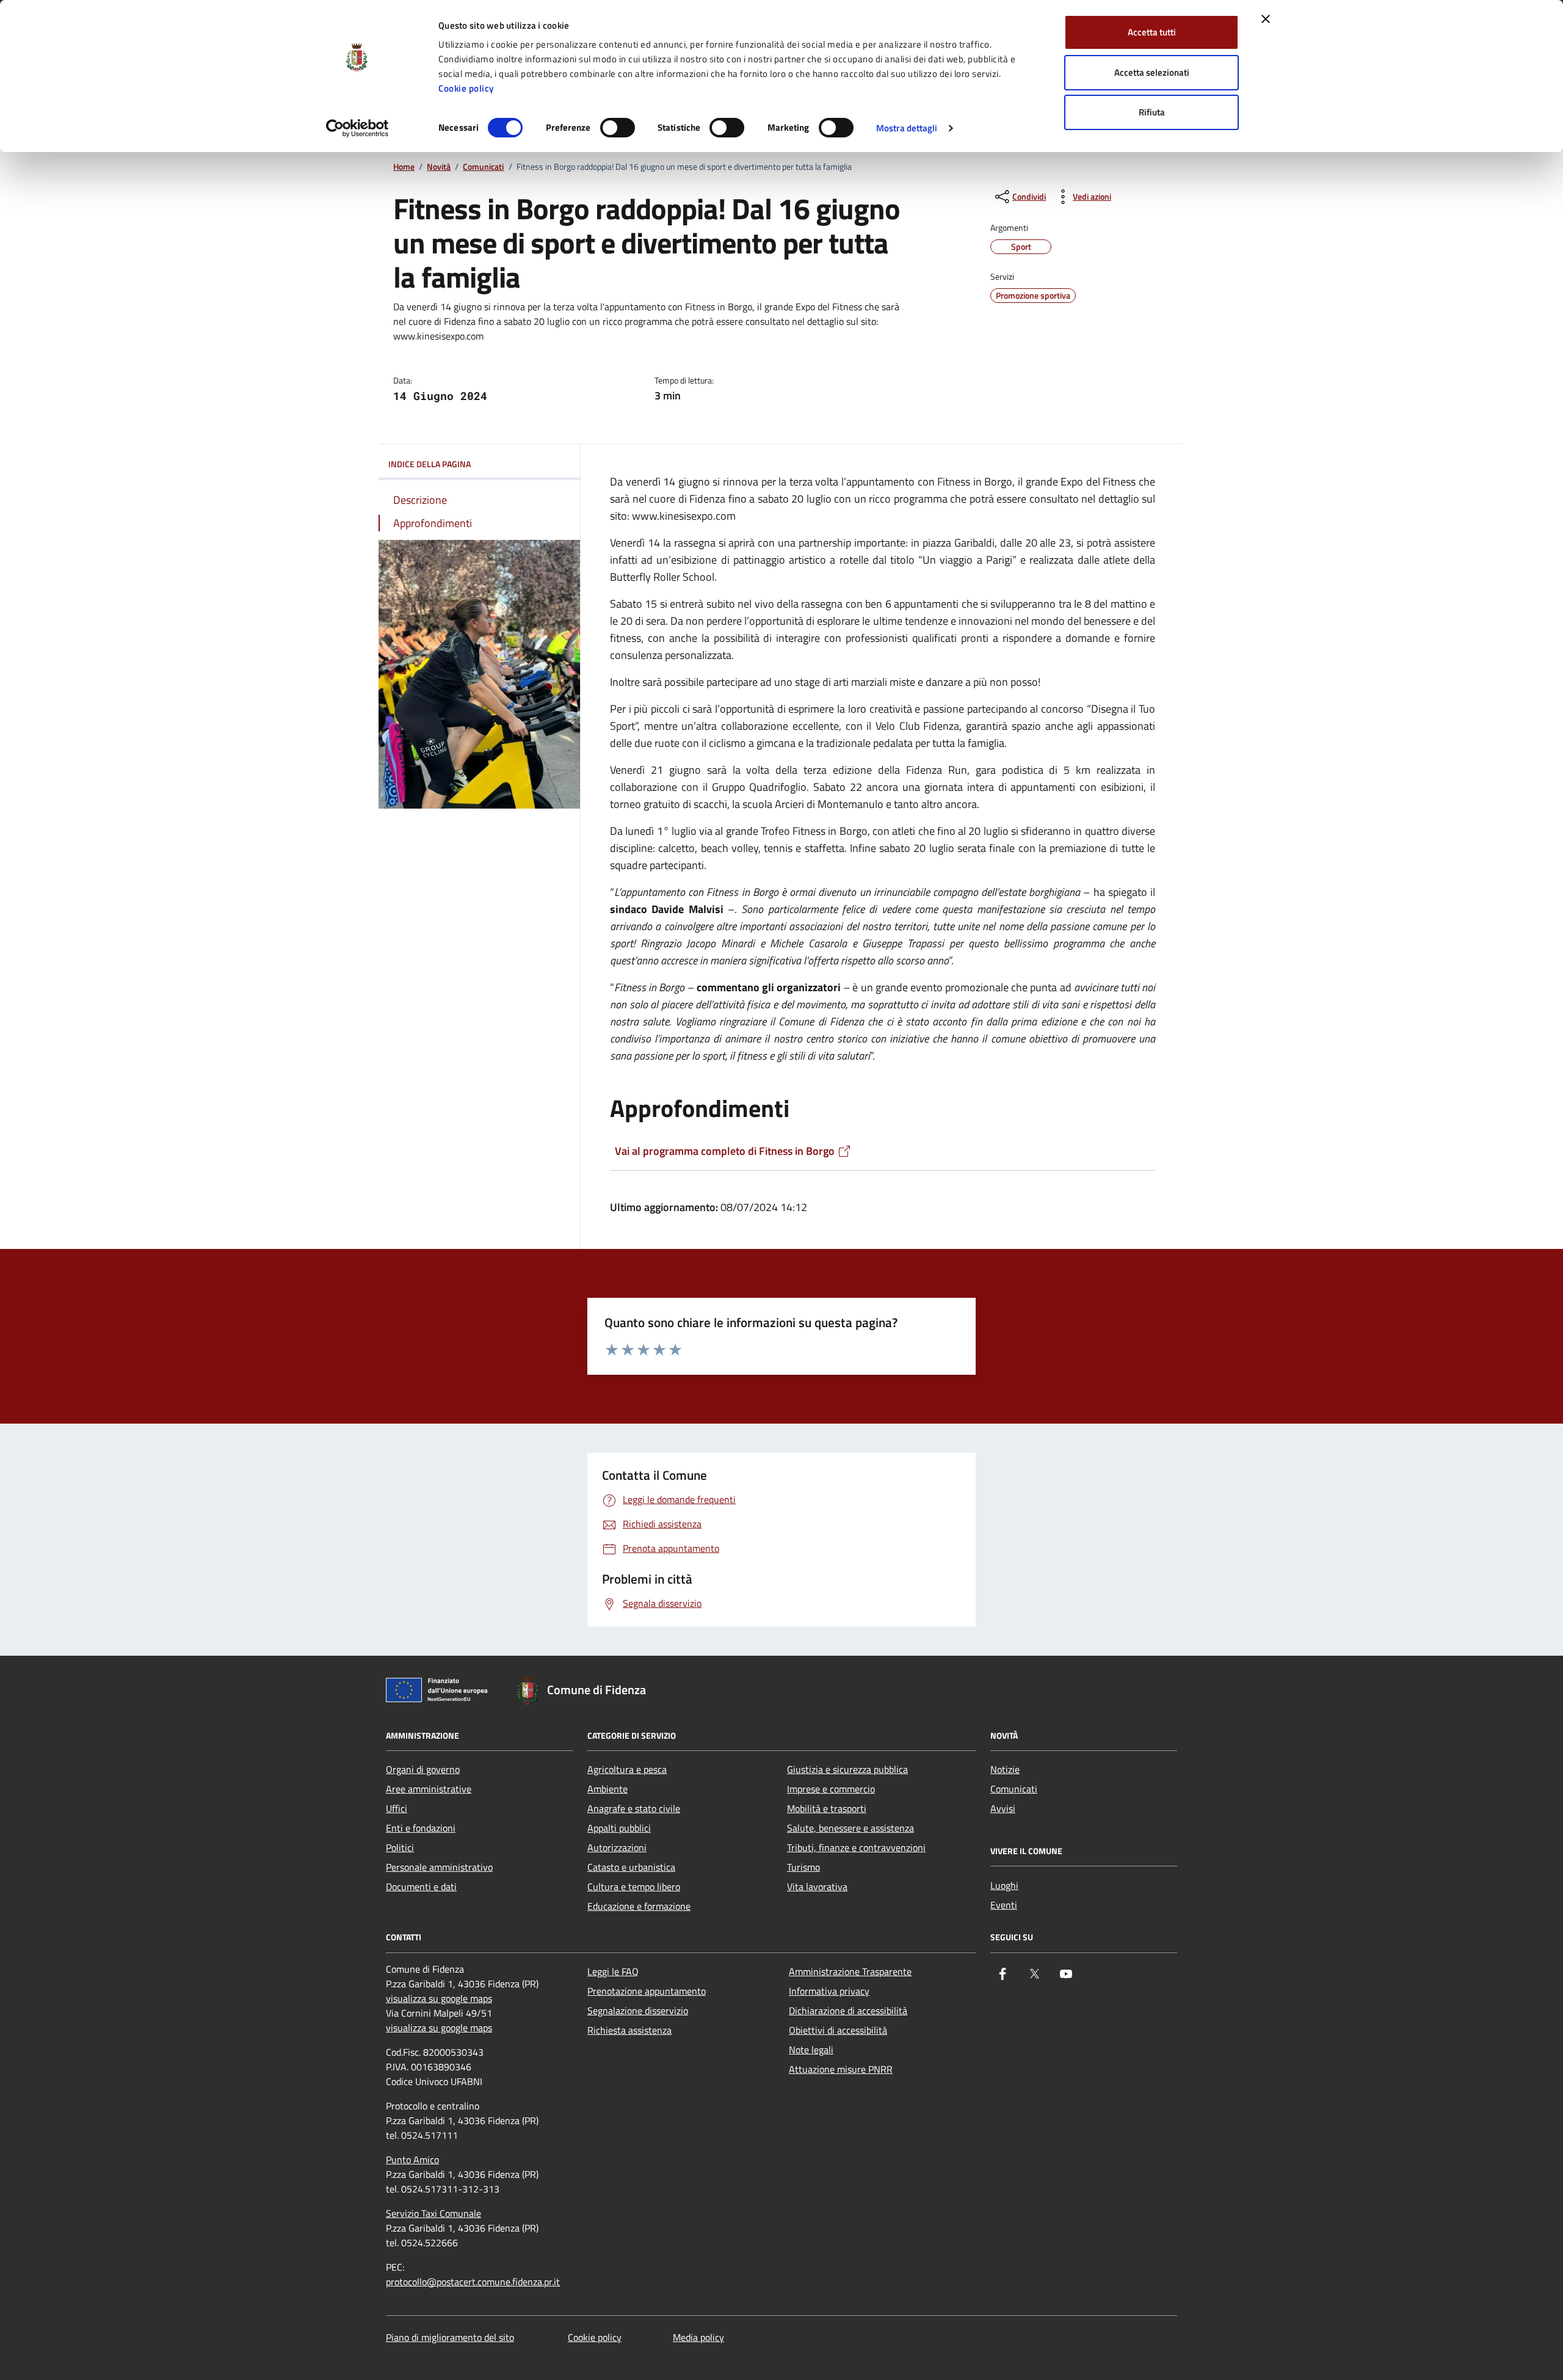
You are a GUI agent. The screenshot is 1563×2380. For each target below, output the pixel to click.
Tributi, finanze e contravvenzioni (856, 1847)
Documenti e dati (421, 1887)
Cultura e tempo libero (634, 1887)
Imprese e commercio (831, 1789)
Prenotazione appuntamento (647, 1991)
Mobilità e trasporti (827, 1808)
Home (404, 167)
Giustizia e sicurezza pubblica (847, 1769)
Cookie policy (466, 88)
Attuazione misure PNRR (841, 2069)
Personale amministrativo (439, 1867)
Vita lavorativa (817, 1887)
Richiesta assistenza (629, 2030)
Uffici (397, 1808)
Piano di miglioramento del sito (450, 2337)
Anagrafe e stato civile (634, 1808)
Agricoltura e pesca (627, 1769)
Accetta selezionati (1152, 72)
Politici (400, 1847)
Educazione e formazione (639, 1906)
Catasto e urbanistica (631, 1867)
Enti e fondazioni (421, 1828)
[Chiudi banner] (1266, 19)
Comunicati (483, 167)
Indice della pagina (430, 464)
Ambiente (607, 1789)
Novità (439, 167)
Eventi (1004, 1905)
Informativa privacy (829, 1991)
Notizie (1005, 1769)
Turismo (803, 1867)
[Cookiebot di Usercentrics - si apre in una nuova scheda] (357, 128)
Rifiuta (1152, 112)
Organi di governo (423, 1769)
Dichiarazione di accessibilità (848, 2011)
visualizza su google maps (439, 1998)
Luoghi (1004, 1885)
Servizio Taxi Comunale (433, 2213)
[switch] (618, 128)
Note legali (811, 2050)
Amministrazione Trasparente (850, 1971)
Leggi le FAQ (613, 1971)
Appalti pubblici (619, 1828)
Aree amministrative (429, 1789)
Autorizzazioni (617, 1847)
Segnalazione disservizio (638, 2011)
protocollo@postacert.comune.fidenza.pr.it (473, 2282)
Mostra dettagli (907, 128)
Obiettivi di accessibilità (838, 2030)
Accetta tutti (1152, 32)
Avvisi (1003, 1808)
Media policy (698, 2337)
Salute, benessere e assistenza (850, 1828)
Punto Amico (412, 2160)
